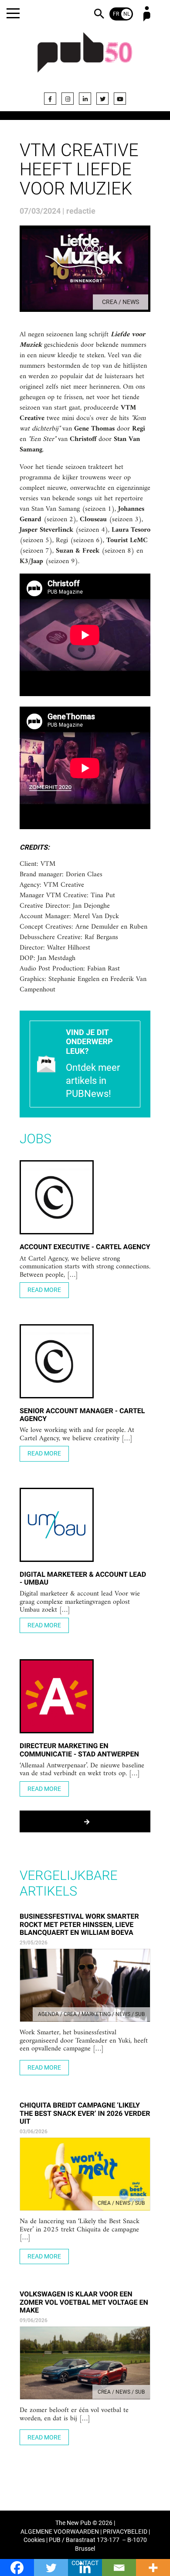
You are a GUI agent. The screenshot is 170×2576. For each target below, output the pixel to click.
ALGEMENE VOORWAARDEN (60, 2532)
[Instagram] (68, 99)
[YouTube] (120, 99)
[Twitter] (102, 99)
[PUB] (85, 58)
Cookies (34, 2540)
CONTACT (85, 2563)
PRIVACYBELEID (125, 2532)
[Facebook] (50, 99)
